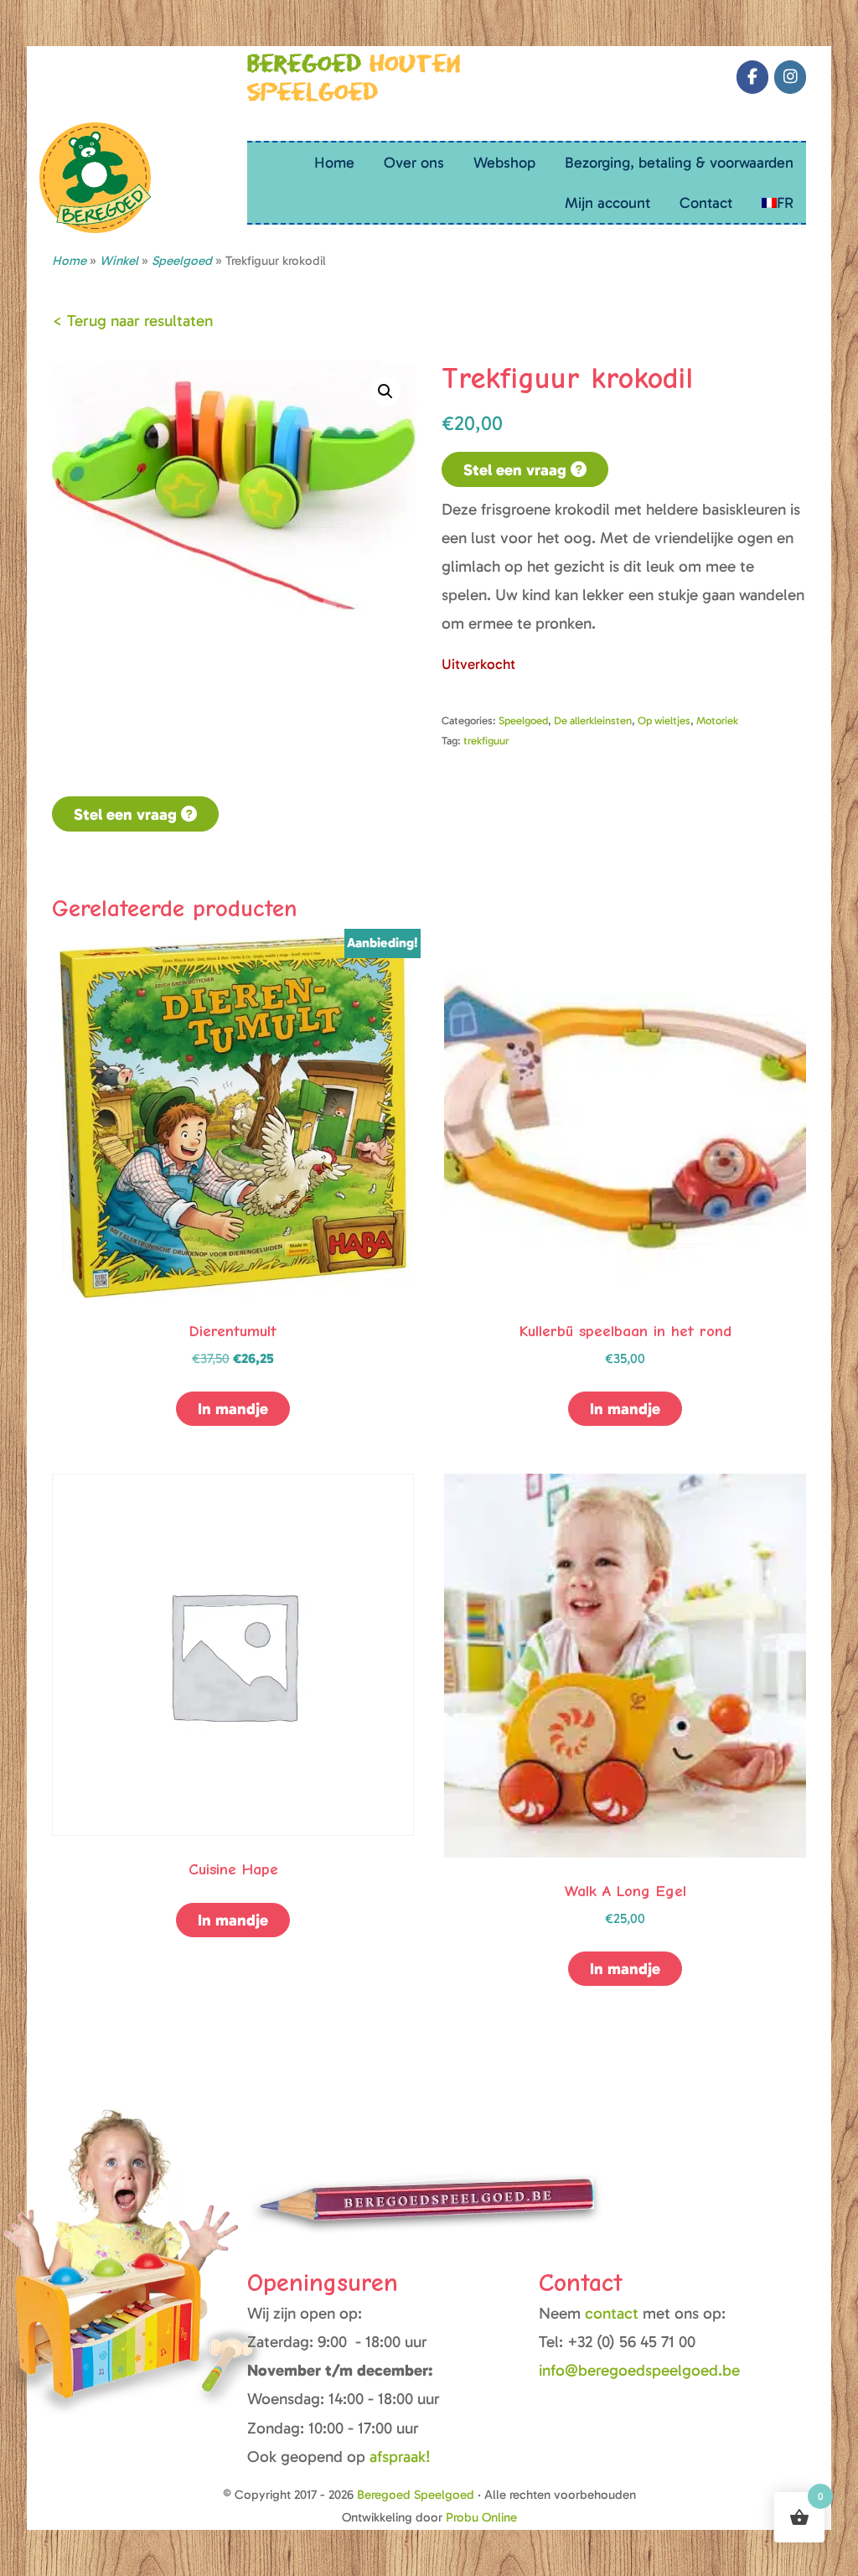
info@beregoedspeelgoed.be (639, 2370)
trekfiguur (486, 741)
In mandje (233, 1409)
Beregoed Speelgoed (60, 84)
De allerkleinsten (593, 720)
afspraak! (400, 2457)
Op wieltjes (664, 720)
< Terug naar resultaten (132, 321)
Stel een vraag (517, 470)
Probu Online (481, 2517)
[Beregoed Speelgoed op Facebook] (752, 77)
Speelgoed (523, 720)
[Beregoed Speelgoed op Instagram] (790, 77)
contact (614, 2313)
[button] (385, 391)
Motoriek (717, 720)
